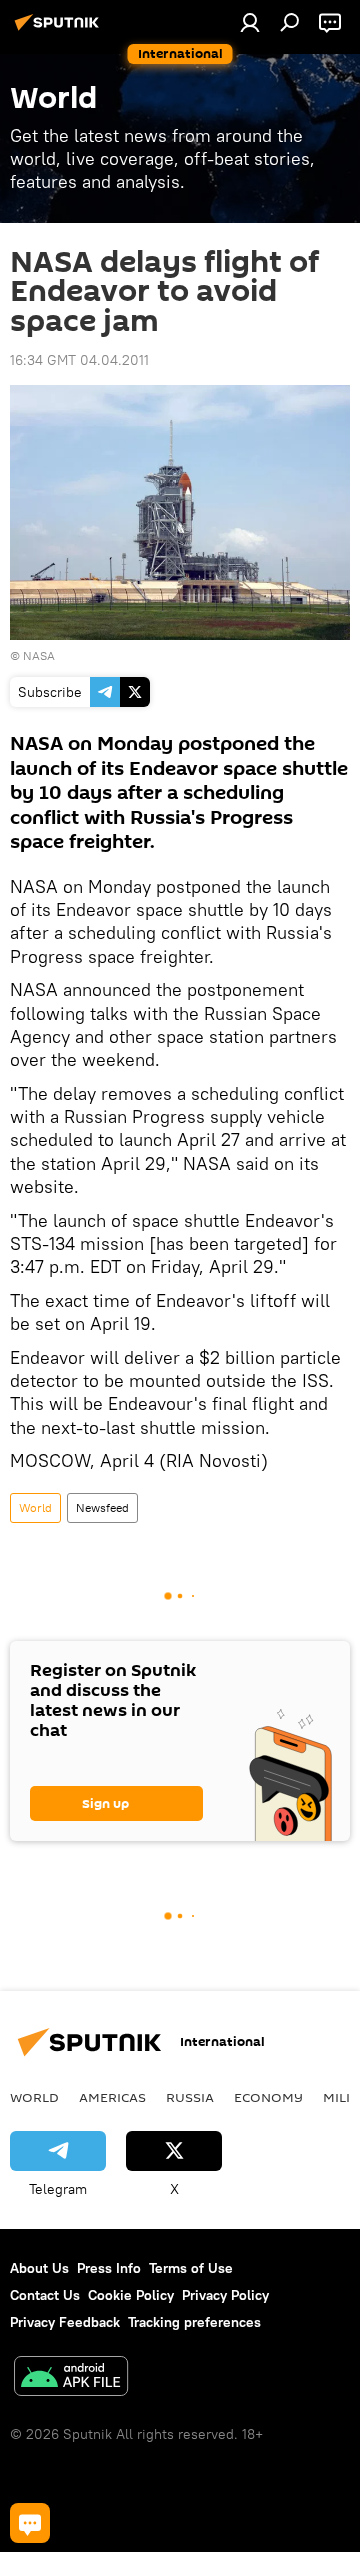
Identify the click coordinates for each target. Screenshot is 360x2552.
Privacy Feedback (65, 2322)
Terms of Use (191, 2268)
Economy (268, 2097)
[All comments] (30, 2523)
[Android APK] (71, 2378)
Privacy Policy (225, 2295)
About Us (39, 2268)
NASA (39, 655)
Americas (112, 2097)
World (35, 1507)
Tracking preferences (194, 2322)
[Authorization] (250, 22)
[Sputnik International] (60, 30)
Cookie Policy (131, 2295)
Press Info (109, 2268)
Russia (190, 2097)
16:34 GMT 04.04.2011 (79, 360)
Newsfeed (102, 1507)
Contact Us (45, 2295)
